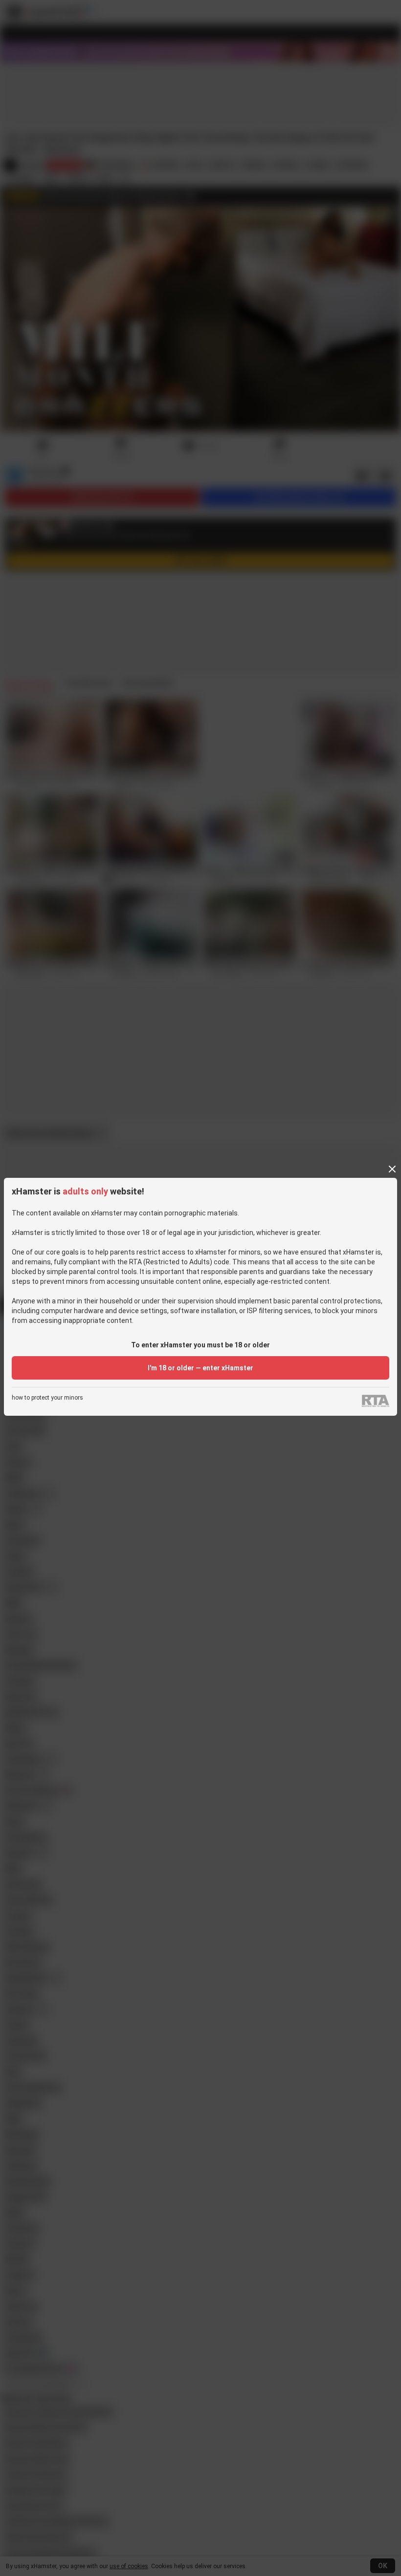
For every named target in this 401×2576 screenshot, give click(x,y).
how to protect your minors (47, 1398)
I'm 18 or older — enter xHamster (200, 1368)
